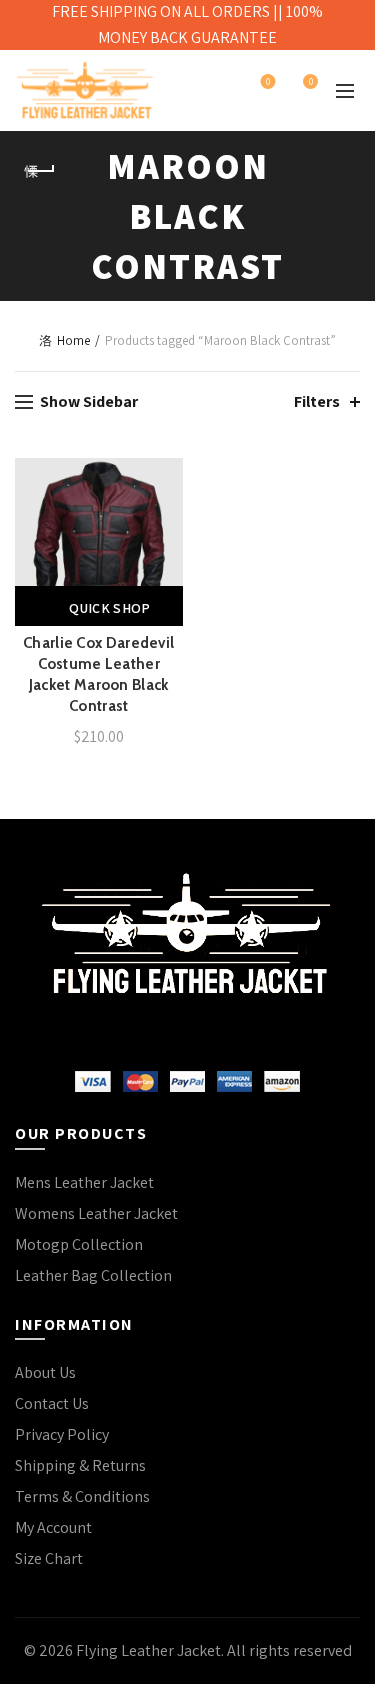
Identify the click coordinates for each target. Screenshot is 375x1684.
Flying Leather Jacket (148, 1650)
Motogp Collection (79, 1244)
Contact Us (52, 1403)
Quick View (165, 545)
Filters (317, 401)
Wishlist (268, 82)
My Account (53, 1527)
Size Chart (49, 1558)
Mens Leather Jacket (84, 1182)
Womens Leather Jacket (96, 1213)
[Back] (40, 171)
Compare (165, 510)
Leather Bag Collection (93, 1275)
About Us (45, 1372)
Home (73, 340)
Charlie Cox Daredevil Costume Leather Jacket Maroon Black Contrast (98, 674)
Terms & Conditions (82, 1496)
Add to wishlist (165, 475)
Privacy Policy (62, 1434)
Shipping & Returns (80, 1465)
